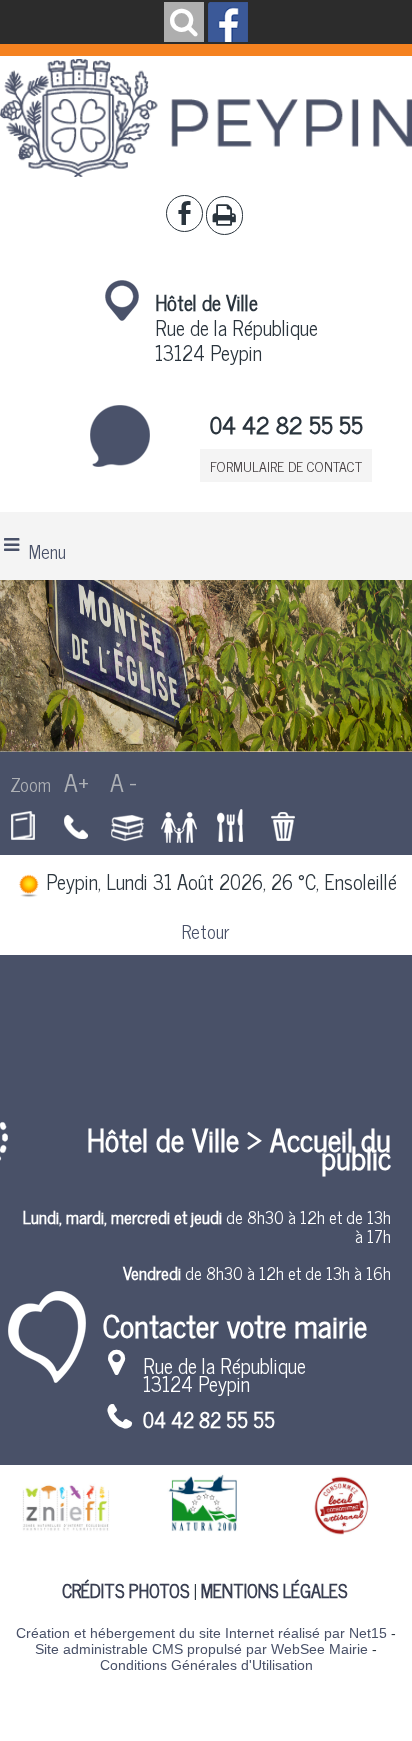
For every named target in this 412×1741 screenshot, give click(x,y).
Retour (205, 931)
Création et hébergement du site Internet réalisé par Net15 (201, 1633)
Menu (47, 551)
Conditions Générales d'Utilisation (206, 1665)
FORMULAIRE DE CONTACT (286, 465)
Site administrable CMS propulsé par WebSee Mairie (201, 1649)
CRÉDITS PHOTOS (125, 1590)
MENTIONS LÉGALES (274, 1590)
